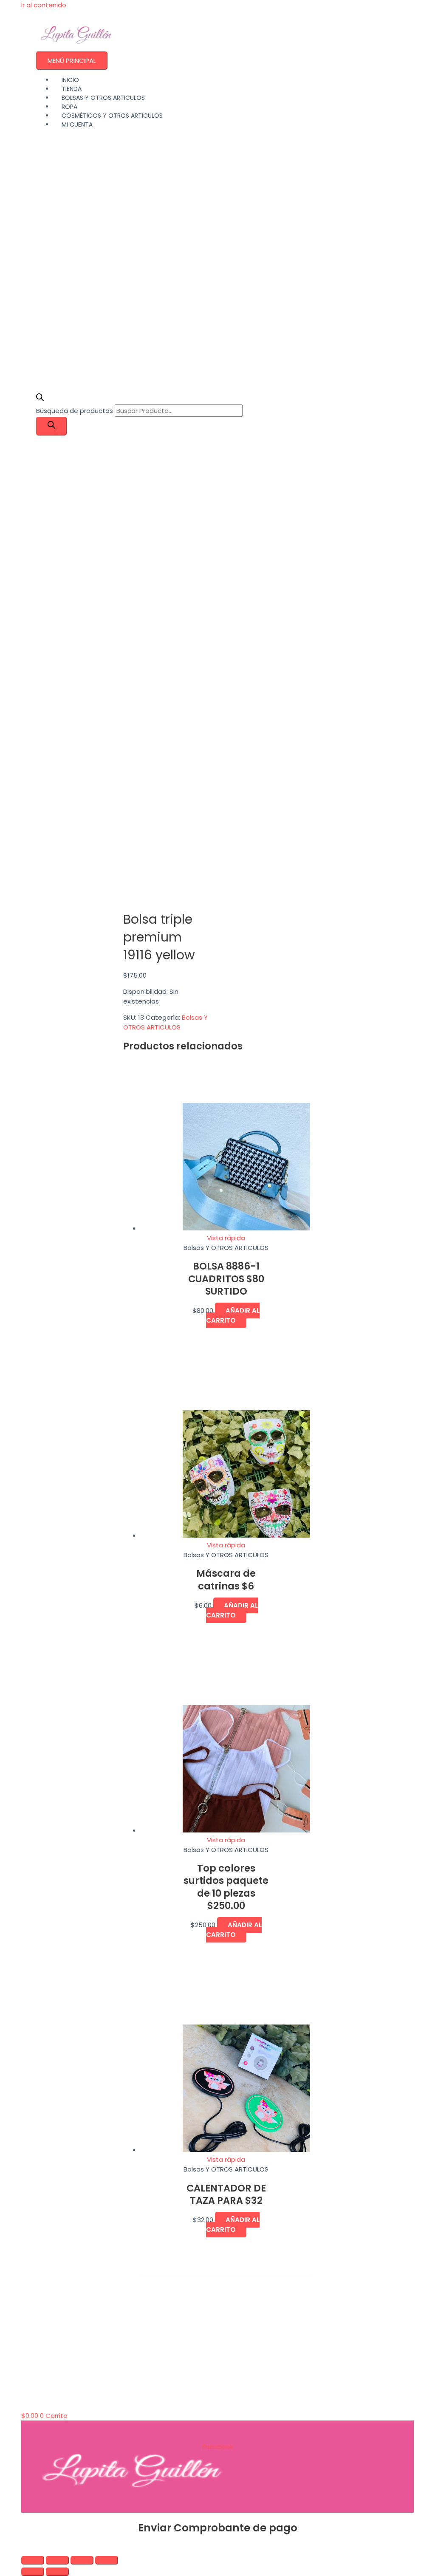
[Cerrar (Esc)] (107, 2560)
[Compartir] (82, 2560)
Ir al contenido (44, 5)
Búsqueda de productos (75, 411)
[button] (24, 2548)
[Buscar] (51, 426)
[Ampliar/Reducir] (33, 2560)
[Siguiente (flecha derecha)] (57, 2572)
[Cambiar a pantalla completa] (57, 2560)
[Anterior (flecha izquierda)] (33, 2572)
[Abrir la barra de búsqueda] (40, 399)
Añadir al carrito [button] (233, 1315)
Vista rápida (226, 1238)
